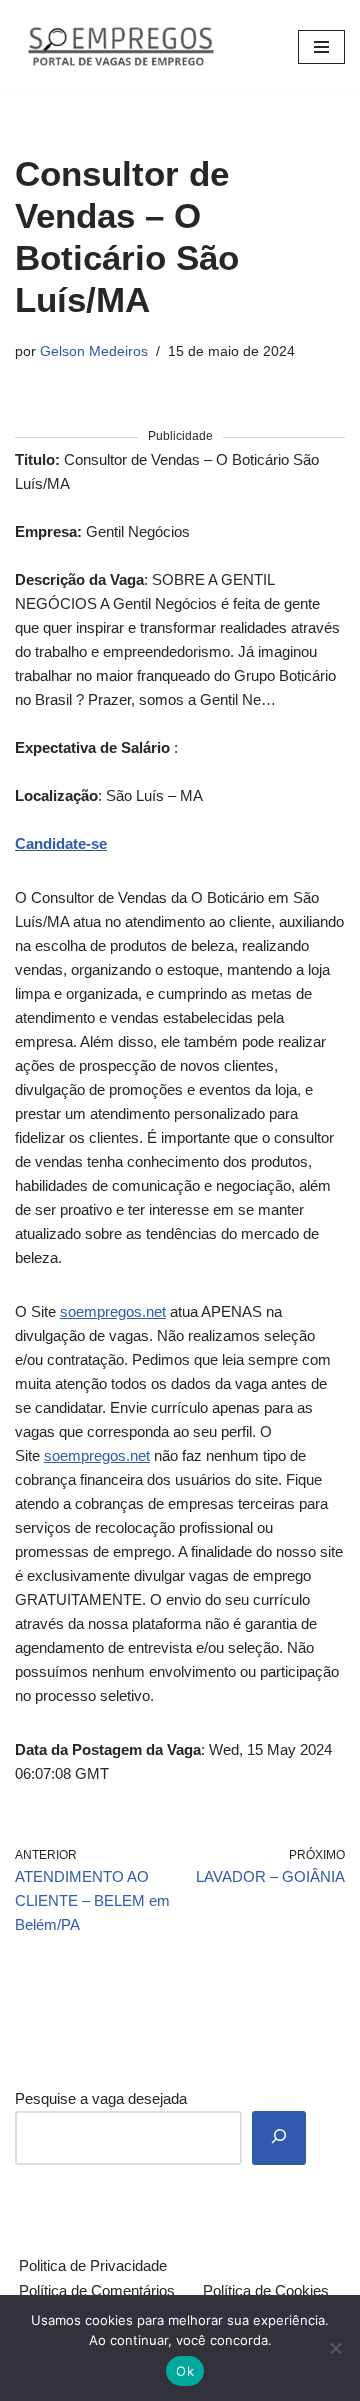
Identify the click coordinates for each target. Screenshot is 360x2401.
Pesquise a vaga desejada (101, 2098)
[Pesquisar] (279, 2138)
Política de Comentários (97, 2290)
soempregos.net (113, 1311)
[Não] (335, 2348)
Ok (185, 2371)
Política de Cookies (266, 2290)
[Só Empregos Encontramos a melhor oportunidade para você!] (120, 46)
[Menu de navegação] (321, 47)
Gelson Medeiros (94, 351)
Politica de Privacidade (93, 2265)
